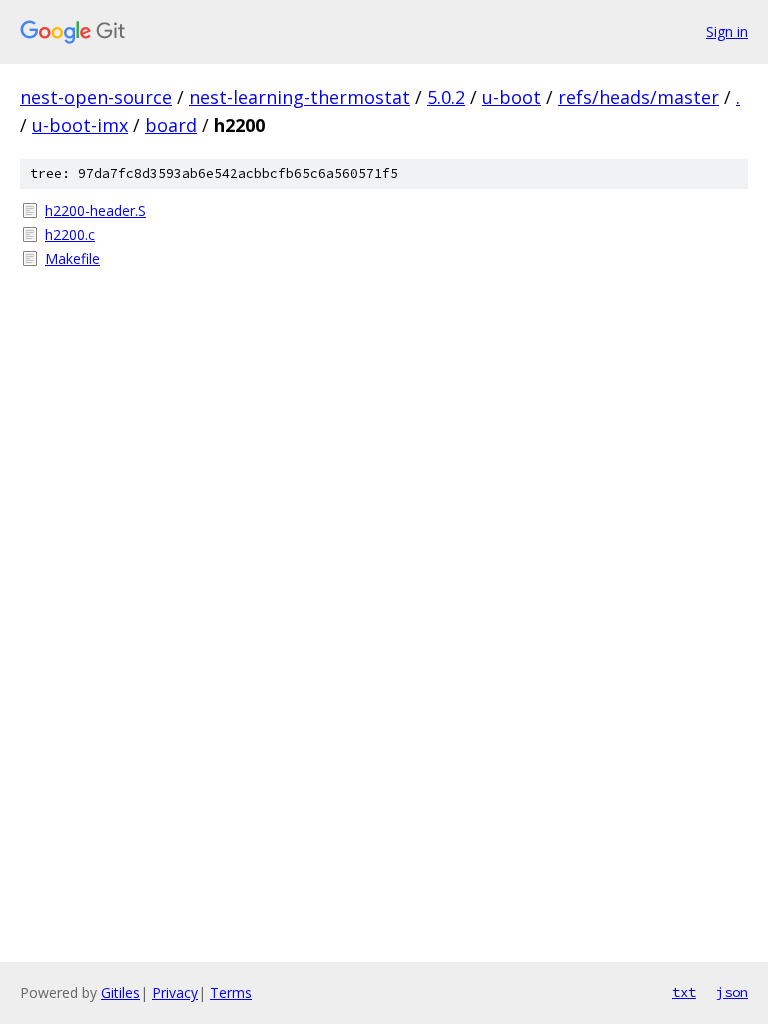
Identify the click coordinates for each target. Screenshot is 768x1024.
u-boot (511, 97)
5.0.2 (446, 97)
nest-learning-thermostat (299, 97)
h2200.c (70, 234)
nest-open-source (96, 97)
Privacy (175, 992)
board (171, 125)
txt (684, 992)
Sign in (727, 31)
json (732, 992)
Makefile (72, 258)
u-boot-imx (80, 125)
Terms (231, 992)
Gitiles (120, 992)
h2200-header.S (95, 210)
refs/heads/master (638, 97)
